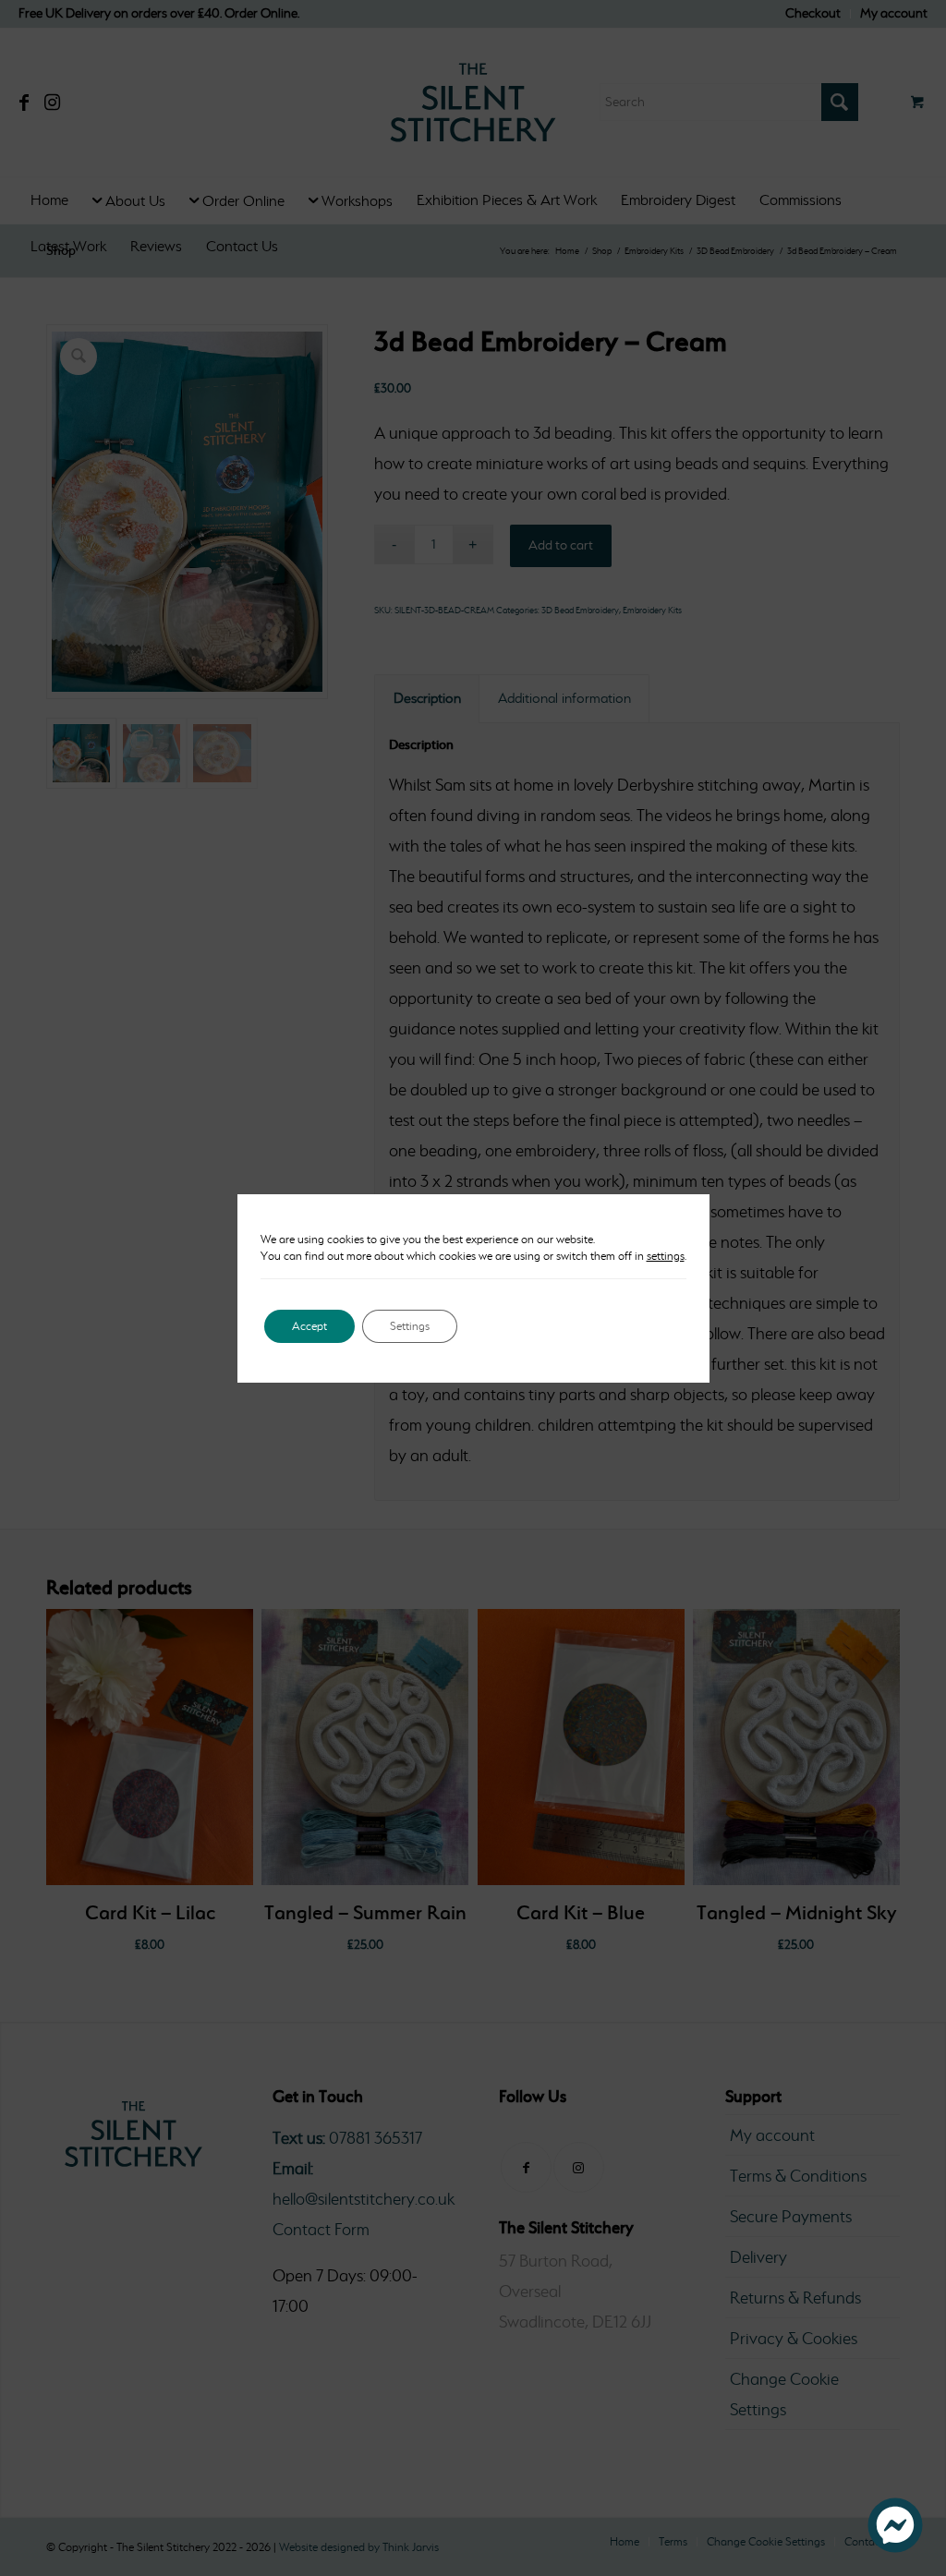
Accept (309, 1326)
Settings (410, 1326)
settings (666, 1256)
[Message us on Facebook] (895, 2547)
